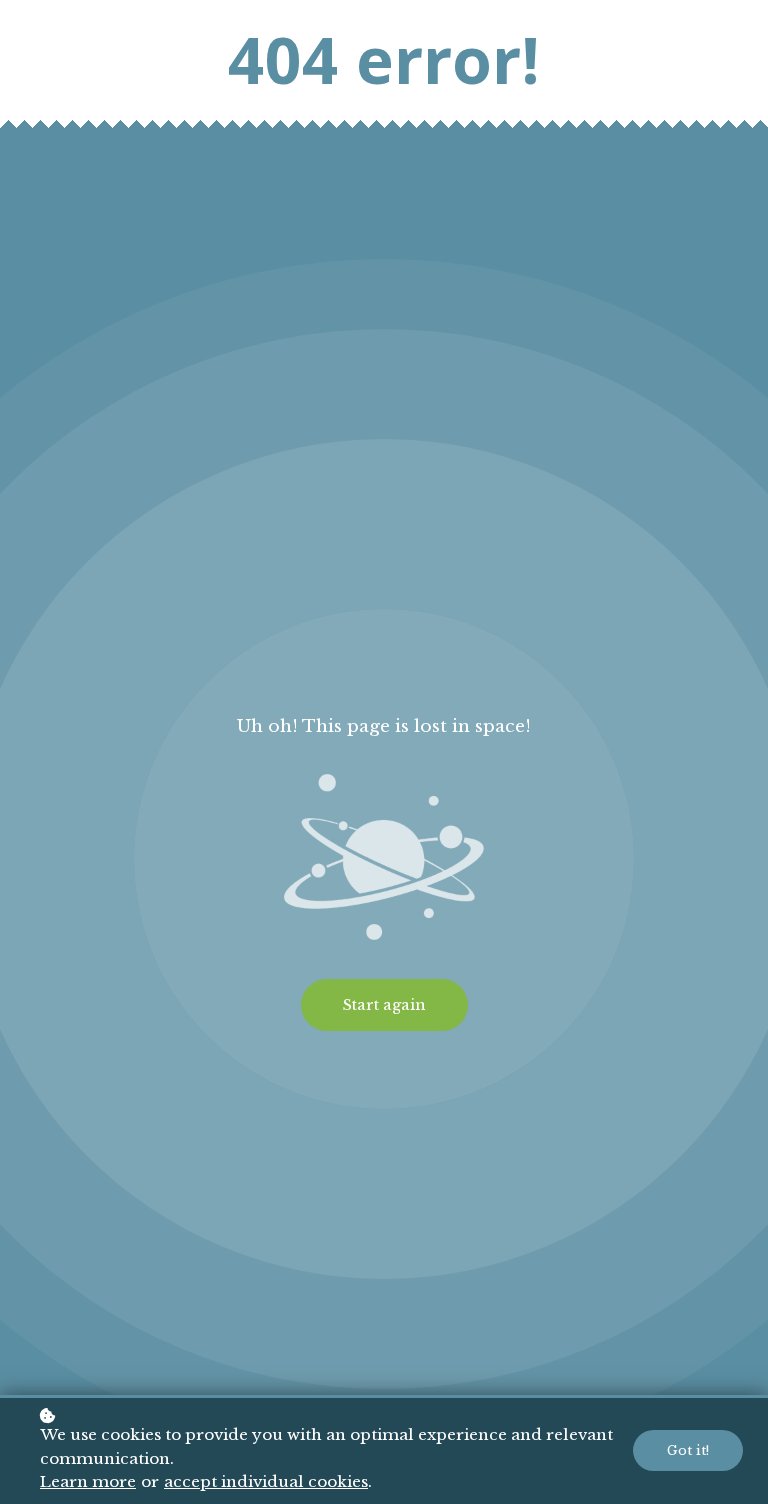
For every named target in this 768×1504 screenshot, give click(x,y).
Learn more (88, 1481)
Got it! (688, 1450)
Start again (384, 1005)
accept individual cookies (266, 1481)
